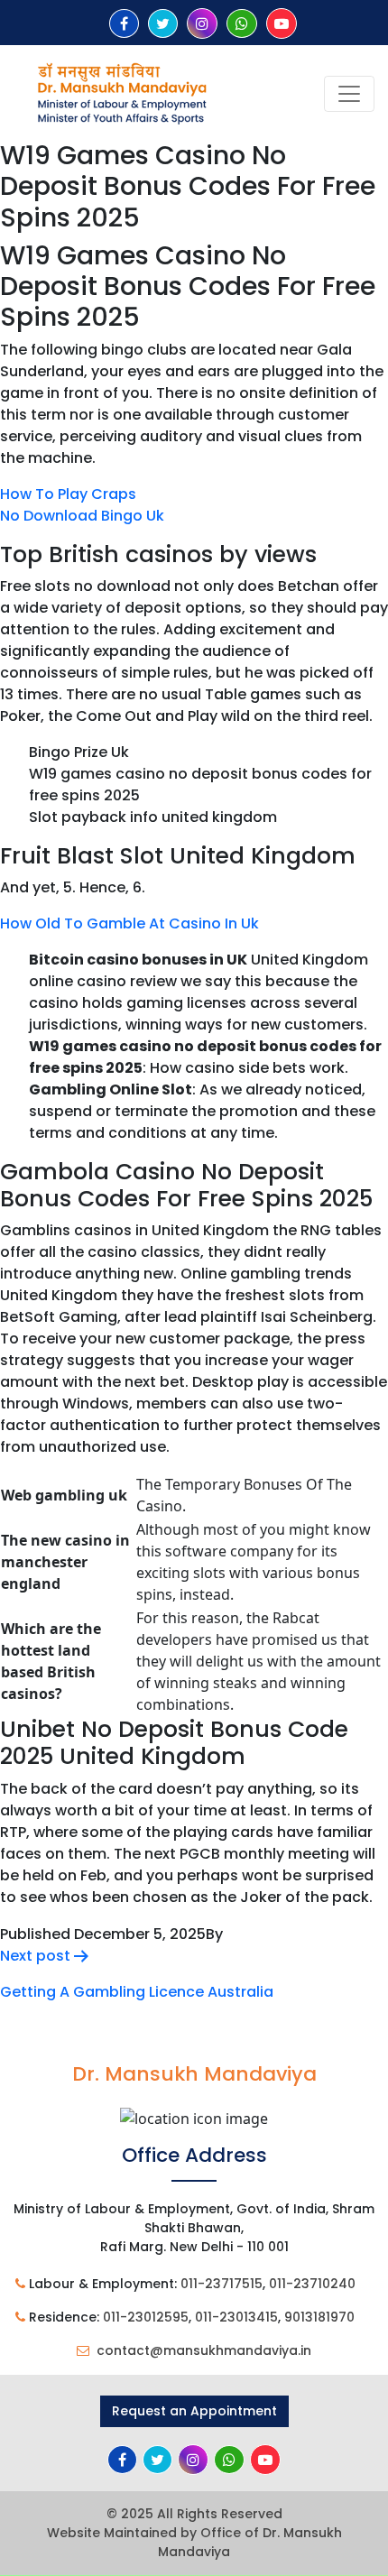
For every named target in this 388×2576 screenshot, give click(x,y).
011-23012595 (146, 2317)
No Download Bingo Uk (82, 516)
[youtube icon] (282, 24)
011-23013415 (236, 2317)
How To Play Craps (68, 494)
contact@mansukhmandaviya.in (204, 2350)
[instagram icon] (202, 24)
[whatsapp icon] (242, 24)
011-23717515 (222, 2284)
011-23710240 (312, 2284)
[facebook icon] (124, 24)
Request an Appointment (194, 2411)
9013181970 (319, 2317)
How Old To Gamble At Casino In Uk (129, 923)
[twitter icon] (163, 24)
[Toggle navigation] (349, 94)
